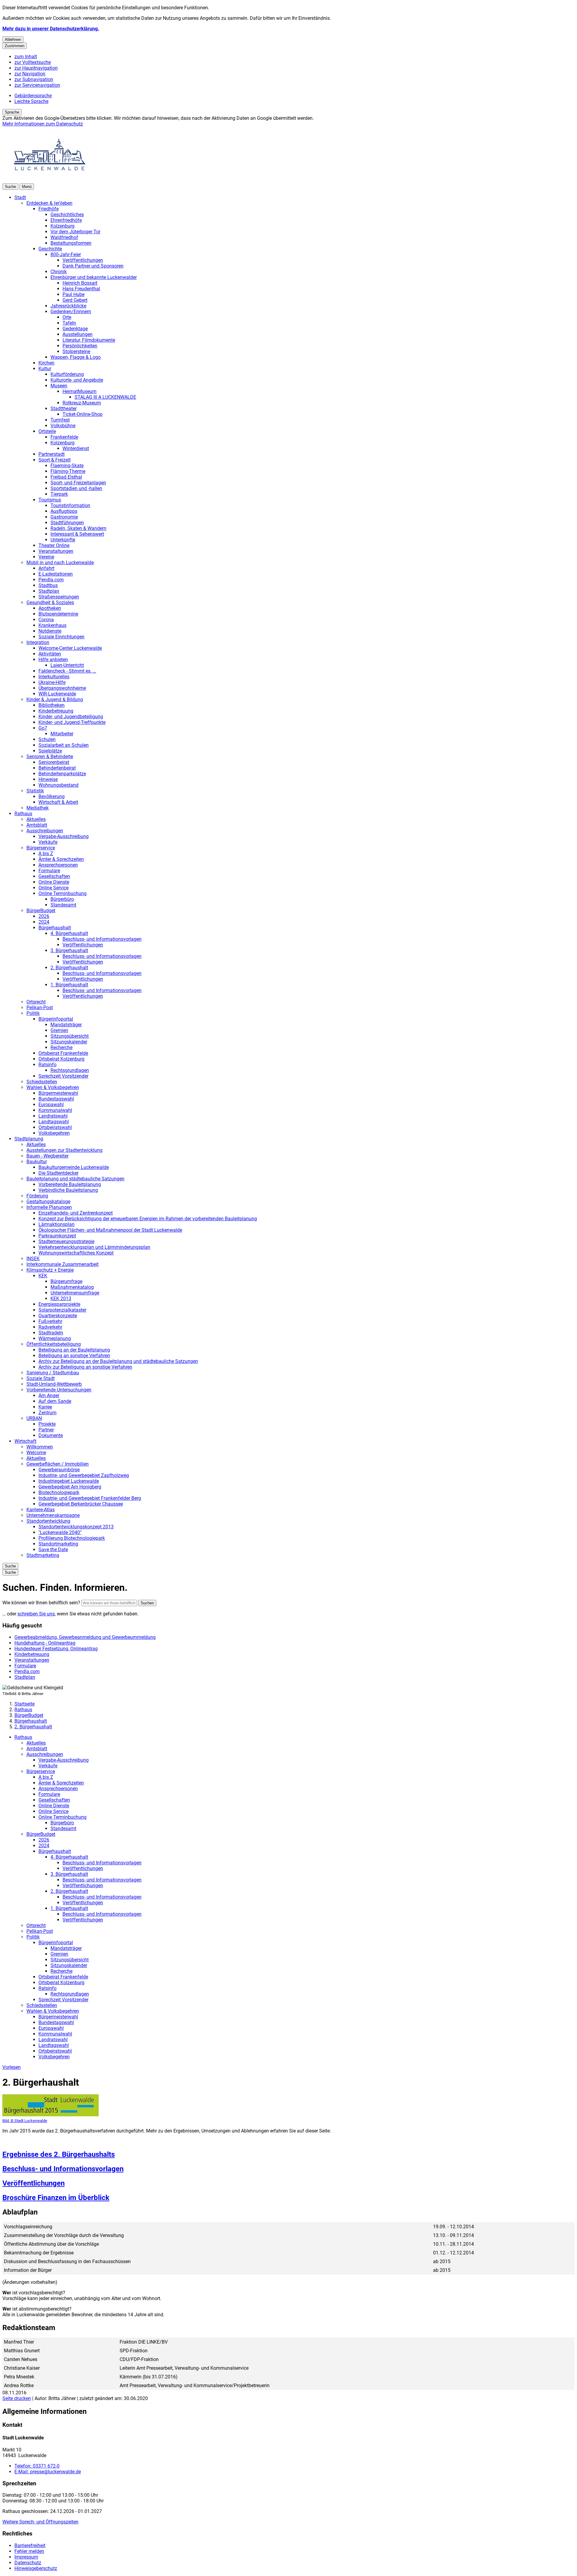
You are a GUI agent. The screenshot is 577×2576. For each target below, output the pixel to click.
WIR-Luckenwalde (57, 694)
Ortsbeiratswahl (55, 1127)
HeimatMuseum (79, 391)
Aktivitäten (50, 654)
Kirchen (46, 363)
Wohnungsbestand (58, 785)
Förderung (37, 1196)
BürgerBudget (41, 911)
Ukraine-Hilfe (52, 682)
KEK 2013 (61, 1299)
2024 (44, 922)
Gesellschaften (54, 876)
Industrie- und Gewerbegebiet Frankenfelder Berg (90, 1498)
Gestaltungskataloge (48, 1202)
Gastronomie (64, 517)
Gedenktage (75, 329)
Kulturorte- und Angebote (77, 380)
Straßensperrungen (59, 597)
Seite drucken (17, 2398)
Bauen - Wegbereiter (47, 1156)
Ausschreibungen (45, 831)
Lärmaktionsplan (56, 1224)
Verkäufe (48, 842)
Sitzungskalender (69, 1042)
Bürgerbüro (62, 899)
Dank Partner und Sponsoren (93, 266)
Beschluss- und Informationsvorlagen (102, 939)
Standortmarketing (58, 1544)
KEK (43, 1276)
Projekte (47, 1424)
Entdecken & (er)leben (49, 203)
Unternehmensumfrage (75, 1293)
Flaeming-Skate (67, 466)
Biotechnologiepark (59, 1492)
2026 (44, 916)
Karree (45, 1407)
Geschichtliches (67, 215)
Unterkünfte (63, 540)
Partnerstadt (52, 454)
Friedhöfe (49, 209)
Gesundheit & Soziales (50, 602)
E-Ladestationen (56, 574)
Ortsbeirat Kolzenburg (61, 1059)
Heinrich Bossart (80, 283)
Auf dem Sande (55, 1401)
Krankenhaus (52, 625)
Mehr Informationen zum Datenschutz (43, 124)
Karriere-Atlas (41, 1510)
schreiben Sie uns (36, 1614)
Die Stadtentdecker (58, 1173)
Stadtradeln (51, 1333)
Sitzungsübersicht (70, 1036)
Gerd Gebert (75, 300)
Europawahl (51, 1105)
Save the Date (53, 1550)
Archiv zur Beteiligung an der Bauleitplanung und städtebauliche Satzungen (118, 1361)
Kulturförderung (67, 374)
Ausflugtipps (64, 511)
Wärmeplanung (55, 1338)
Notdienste (50, 631)
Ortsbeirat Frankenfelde (63, 1053)
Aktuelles (36, 819)
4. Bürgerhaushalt (69, 933)
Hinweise (48, 779)
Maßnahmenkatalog (72, 1287)
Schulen (47, 739)
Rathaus (23, 814)
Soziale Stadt (41, 1378)
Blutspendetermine (58, 614)
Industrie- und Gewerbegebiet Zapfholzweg (84, 1475)
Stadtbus (48, 585)
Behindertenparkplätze (62, 774)
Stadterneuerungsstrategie (66, 1241)
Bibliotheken (52, 705)
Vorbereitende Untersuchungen (59, 1390)
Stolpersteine (76, 351)
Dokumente (51, 1435)
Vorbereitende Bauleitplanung (70, 1184)
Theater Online (54, 545)
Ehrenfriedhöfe (66, 220)
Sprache (12, 112)
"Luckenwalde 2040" (60, 1532)
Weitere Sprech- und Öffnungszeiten (40, 2522)
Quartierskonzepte (58, 1316)
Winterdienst (76, 448)
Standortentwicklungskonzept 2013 (76, 1527)
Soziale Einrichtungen (61, 637)
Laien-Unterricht (67, 665)
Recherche (61, 1047)
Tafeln (69, 323)
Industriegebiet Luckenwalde (69, 1481)
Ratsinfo (47, 1065)
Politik (33, 1013)
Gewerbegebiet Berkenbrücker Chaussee (81, 1504)
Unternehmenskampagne (53, 1515)
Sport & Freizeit (55, 460)
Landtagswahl (54, 1122)
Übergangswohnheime (62, 688)
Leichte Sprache (31, 101)
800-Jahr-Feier (66, 254)
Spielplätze (50, 751)
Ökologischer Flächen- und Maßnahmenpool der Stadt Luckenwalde (110, 1230)
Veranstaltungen (56, 551)
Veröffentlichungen (83, 260)
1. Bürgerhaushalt (69, 985)
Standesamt (63, 905)
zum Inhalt (26, 57)
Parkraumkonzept (57, 1236)
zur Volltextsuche (33, 62)
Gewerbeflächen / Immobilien (58, 1464)
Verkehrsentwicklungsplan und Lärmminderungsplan (94, 1247)
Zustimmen (15, 46)
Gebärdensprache (33, 96)
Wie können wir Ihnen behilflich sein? (41, 1603)
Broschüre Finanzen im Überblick (56, 2198)
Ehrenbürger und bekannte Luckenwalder (94, 277)
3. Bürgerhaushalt (69, 950)
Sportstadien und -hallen (76, 488)
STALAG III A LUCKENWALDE (105, 397)
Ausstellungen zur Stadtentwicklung (64, 1150)
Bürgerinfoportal (56, 1019)
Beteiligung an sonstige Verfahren (74, 1356)
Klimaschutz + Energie (50, 1270)
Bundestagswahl (56, 1099)
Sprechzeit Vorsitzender (63, 1076)
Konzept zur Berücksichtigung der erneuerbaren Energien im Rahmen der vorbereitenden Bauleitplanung (148, 1219)
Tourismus (50, 500)
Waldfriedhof (64, 237)
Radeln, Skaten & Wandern (78, 528)
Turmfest (60, 420)
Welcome (36, 1453)
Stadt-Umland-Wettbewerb (54, 1384)
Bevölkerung (52, 796)
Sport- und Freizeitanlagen (78, 483)
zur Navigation (30, 74)
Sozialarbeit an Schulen (64, 745)
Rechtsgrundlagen (70, 1070)
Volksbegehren (54, 1133)
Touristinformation (70, 506)
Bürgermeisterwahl (58, 1093)
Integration (38, 642)
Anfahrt (46, 568)
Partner (46, 1430)
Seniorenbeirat (54, 762)
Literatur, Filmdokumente (89, 340)
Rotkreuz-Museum (82, 403)
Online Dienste (54, 882)
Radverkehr (50, 1327)
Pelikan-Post (40, 1008)
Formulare (49, 871)
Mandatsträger (66, 1025)
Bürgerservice (41, 848)
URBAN (34, 1418)
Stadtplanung (29, 1139)
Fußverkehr (50, 1321)
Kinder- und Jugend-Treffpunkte (72, 722)
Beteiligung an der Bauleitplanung (74, 1350)
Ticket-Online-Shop (82, 414)
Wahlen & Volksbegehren (53, 1087)
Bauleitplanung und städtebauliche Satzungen (75, 1179)
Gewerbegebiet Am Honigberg (70, 1487)
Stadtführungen (67, 523)
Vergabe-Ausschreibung (64, 836)
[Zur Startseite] (50, 181)
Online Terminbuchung (63, 893)
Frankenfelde (64, 437)
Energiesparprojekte (59, 1304)
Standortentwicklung (48, 1521)
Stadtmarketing (43, 1555)
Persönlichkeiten (80, 346)
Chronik (59, 272)
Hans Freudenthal (81, 289)
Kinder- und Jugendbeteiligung (71, 717)
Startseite (24, 1704)
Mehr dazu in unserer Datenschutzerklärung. (51, 29)
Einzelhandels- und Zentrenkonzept (76, 1213)
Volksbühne (63, 426)
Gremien (59, 1030)
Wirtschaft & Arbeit (58, 802)
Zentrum (47, 1413)
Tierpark (59, 494)
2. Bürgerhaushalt (69, 968)
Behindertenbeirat (57, 768)
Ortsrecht (36, 1002)
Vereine (46, 557)
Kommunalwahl (55, 1110)
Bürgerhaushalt (55, 928)
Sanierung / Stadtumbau (53, 1373)
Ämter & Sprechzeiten (61, 859)
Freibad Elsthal (66, 477)
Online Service (53, 888)
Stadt (20, 197)
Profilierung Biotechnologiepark (72, 1538)
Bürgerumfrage (66, 1281)
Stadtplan (49, 591)
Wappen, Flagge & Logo (76, 357)
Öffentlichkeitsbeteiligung (54, 1344)
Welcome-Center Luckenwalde (70, 648)
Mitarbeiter (62, 734)
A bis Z (46, 854)
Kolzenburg (63, 226)
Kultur (45, 369)
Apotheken (50, 608)
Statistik (35, 791)
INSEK (33, 1259)
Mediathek (38, 808)
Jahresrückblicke (68, 306)
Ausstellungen (78, 334)
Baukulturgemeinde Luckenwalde (74, 1167)
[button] (50, 2109)
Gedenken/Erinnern (71, 312)
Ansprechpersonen (58, 865)
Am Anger (49, 1395)
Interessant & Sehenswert (77, 534)
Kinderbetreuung (56, 711)
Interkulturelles (54, 677)
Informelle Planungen (49, 1207)
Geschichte (50, 249)
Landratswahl (53, 1116)
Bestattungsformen (71, 243)
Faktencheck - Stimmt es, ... (67, 671)
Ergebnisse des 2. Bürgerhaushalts (59, 2154)
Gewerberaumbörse (59, 1470)
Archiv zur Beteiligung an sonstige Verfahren (85, 1367)
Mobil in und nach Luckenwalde (60, 563)
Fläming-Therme (68, 471)
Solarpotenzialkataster (62, 1310)
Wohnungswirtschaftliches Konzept (76, 1253)
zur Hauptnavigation (36, 68)
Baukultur (37, 1162)
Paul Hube (73, 294)
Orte (67, 317)
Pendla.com (51, 580)
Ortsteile (47, 431)
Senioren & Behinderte (50, 757)
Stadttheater (64, 409)
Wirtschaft (25, 1441)
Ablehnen (13, 39)
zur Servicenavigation (37, 85)
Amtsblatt (37, 825)
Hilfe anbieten (53, 660)
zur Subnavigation (34, 79)
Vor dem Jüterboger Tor (75, 232)
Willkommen (40, 1447)
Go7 (43, 728)
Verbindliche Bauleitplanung (68, 1190)
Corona (46, 620)
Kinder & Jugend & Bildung (55, 699)
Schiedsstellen (42, 1082)
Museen (59, 386)
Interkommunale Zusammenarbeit (63, 1264)
